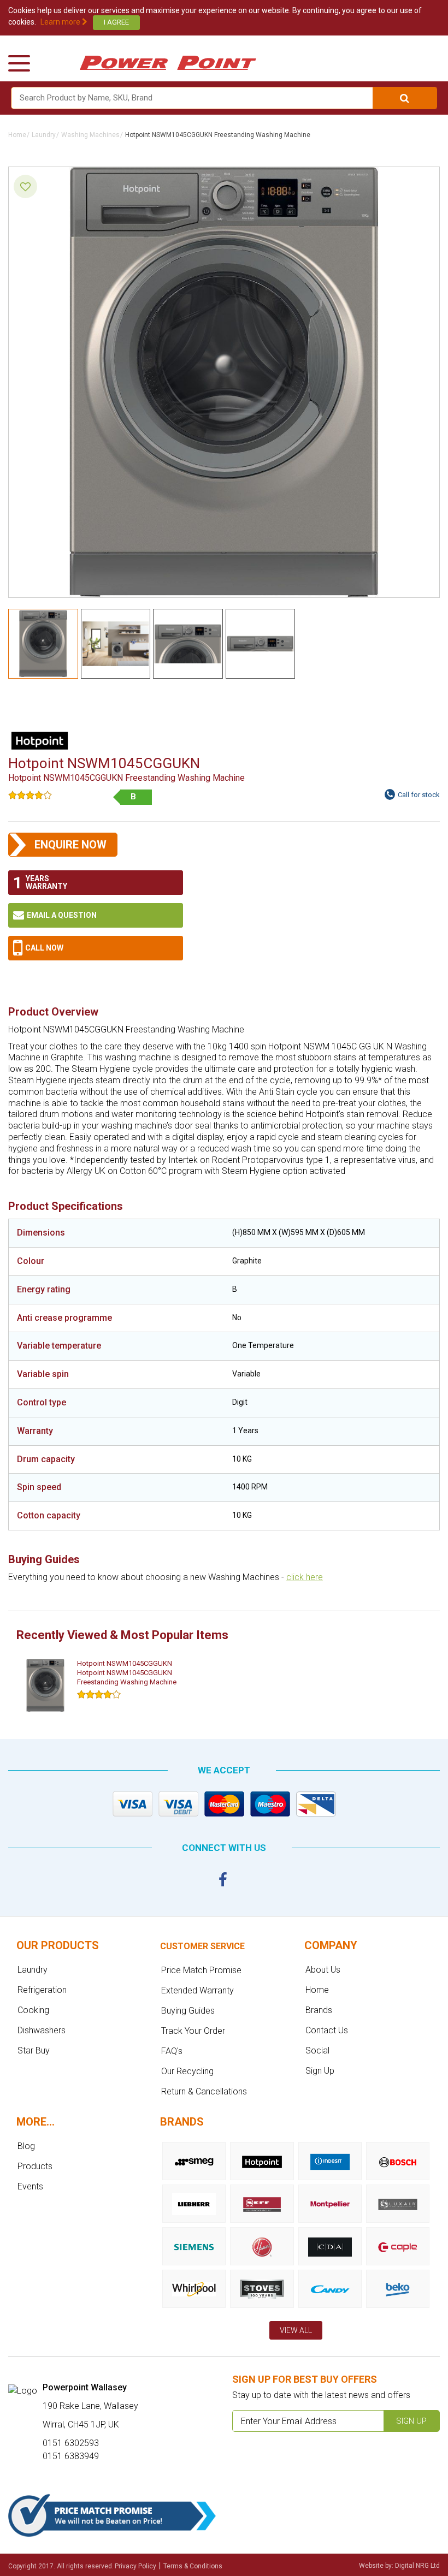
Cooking (33, 2010)
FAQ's (172, 2051)
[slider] (30, 795)
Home (17, 135)
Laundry (44, 135)
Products (35, 2166)
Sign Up (320, 2071)
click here (305, 1577)
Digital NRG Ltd (417, 2566)
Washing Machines (90, 135)
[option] (98, 1685)
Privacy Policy (135, 2566)
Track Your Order (193, 2031)
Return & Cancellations (204, 2091)
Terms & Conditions (193, 2566)
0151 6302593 (96, 948)
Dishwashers (42, 2030)
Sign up (411, 2421)
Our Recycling (187, 2071)
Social (317, 2050)
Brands (319, 2010)
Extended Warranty (198, 1990)
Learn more (61, 22)
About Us (323, 1970)
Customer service (202, 1946)
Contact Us (327, 2030)
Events (30, 2186)
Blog (26, 2146)
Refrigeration (42, 1990)
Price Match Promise (201, 1970)
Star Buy (34, 2050)
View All (296, 2330)
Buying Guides (188, 2011)
